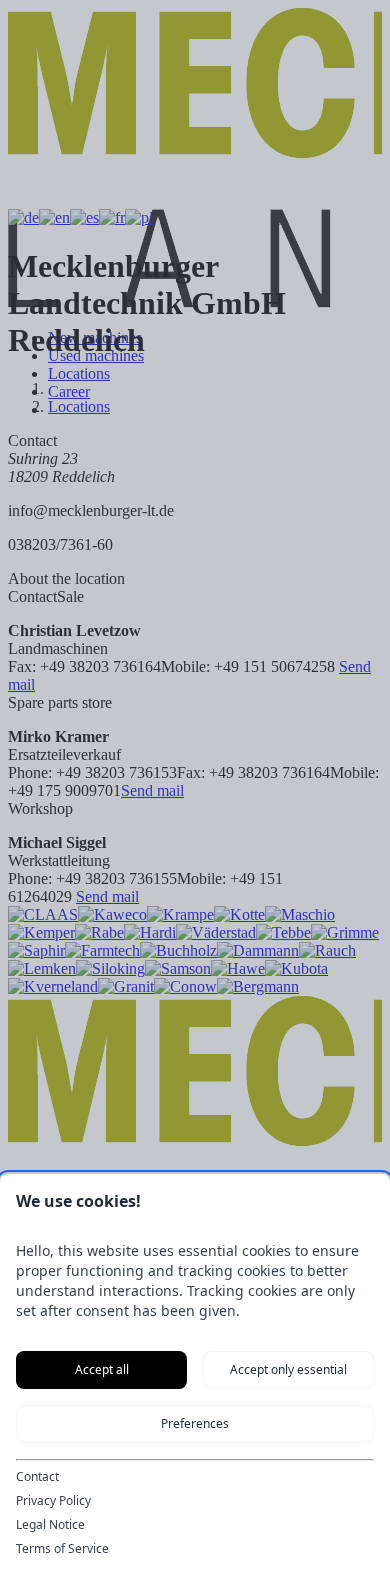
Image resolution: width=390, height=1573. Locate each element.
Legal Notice (50, 1525)
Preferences (195, 1423)
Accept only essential (288, 1369)
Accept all (102, 1369)
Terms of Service (62, 1549)
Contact (37, 1477)
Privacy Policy (53, 1501)
